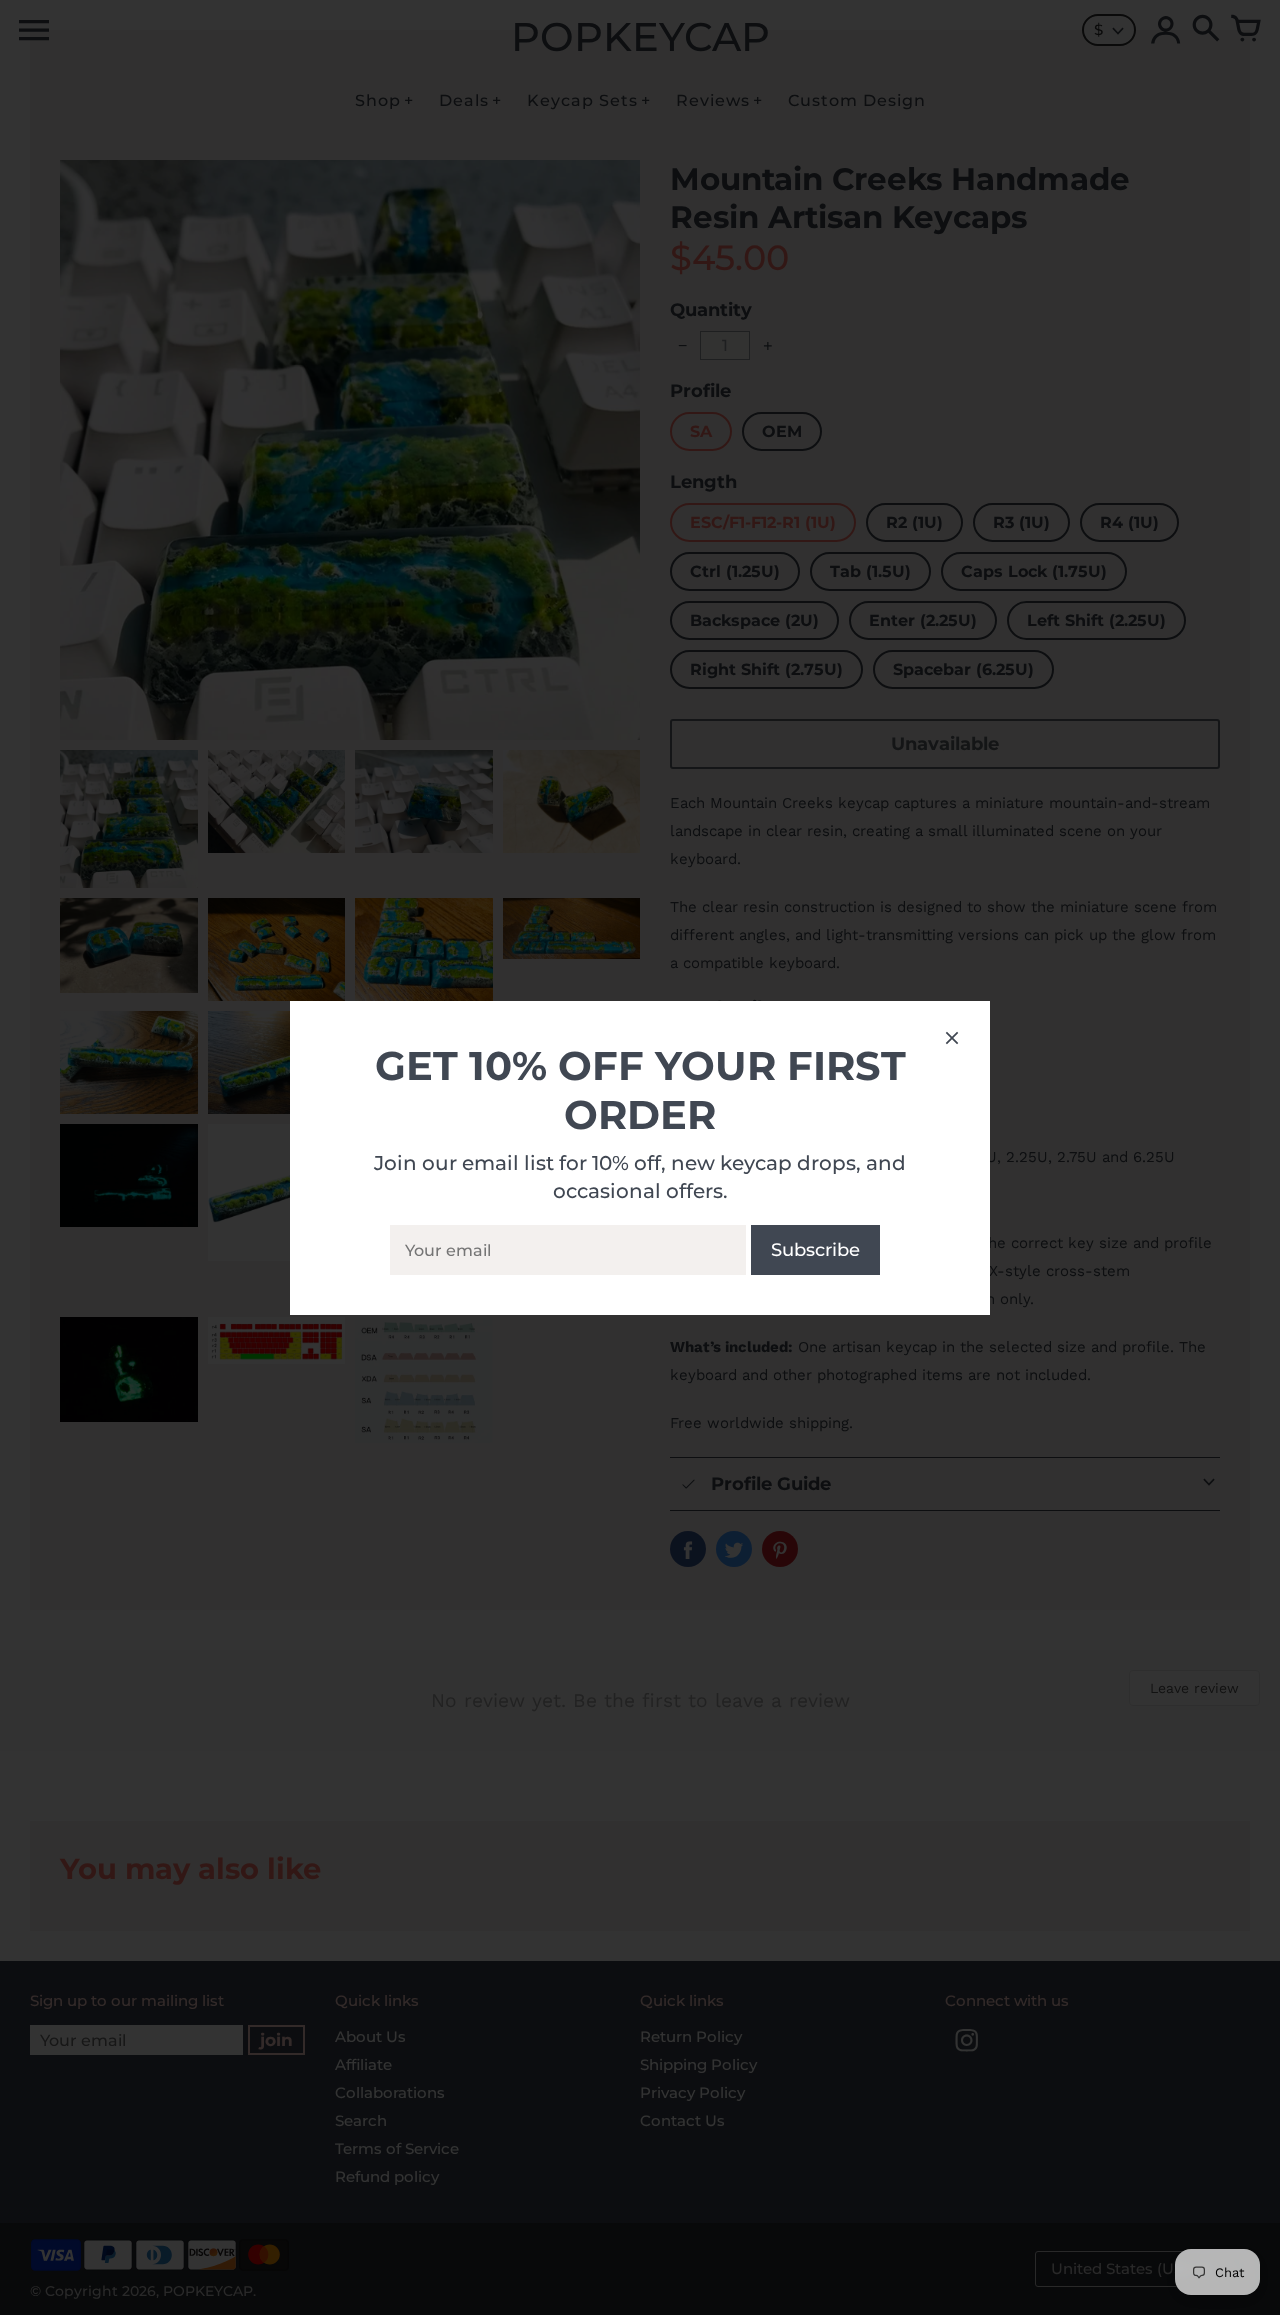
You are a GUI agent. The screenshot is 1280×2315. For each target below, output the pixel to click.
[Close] (952, 1041)
